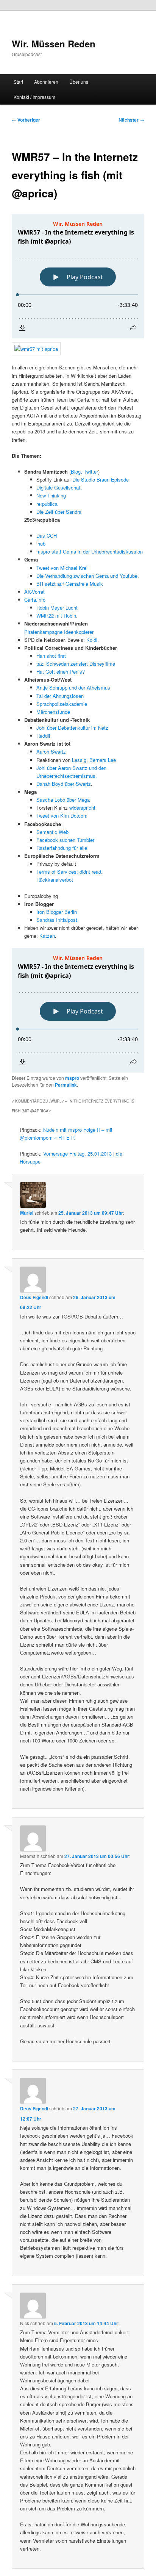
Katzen (47, 936)
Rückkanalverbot (55, 880)
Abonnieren (46, 82)
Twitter (91, 472)
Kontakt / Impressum (34, 97)
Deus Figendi (34, 1297)
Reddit (43, 736)
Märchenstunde (53, 712)
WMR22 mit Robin (56, 615)
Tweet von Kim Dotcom (62, 816)
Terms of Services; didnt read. (69, 872)
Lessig (79, 760)
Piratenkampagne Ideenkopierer (59, 632)
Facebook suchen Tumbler (65, 840)
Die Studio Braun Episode (101, 479)
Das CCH (47, 536)
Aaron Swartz (51, 752)
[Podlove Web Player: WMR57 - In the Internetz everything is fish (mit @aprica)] (78, 276)
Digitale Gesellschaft (59, 487)
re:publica (47, 504)
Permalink (66, 1085)
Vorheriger (26, 120)
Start (18, 82)
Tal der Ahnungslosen (60, 696)
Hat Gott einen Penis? (61, 672)
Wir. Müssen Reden (54, 44)
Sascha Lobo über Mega (63, 800)
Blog (76, 472)
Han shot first (51, 656)
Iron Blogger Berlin (57, 912)
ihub (41, 544)
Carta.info (35, 600)
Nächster (131, 120)
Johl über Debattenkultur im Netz (72, 728)
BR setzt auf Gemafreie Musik (70, 584)
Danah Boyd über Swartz (64, 784)
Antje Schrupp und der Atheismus (73, 687)
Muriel (27, 1213)
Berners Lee (103, 760)
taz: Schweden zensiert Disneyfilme (76, 664)
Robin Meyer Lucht (57, 608)
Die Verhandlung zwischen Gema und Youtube (87, 576)
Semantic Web (52, 832)
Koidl (92, 640)
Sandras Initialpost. (58, 920)
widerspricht (82, 808)
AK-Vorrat (34, 592)
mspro (72, 1078)
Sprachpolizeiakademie (62, 704)
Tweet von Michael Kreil (62, 568)
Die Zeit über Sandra (59, 512)
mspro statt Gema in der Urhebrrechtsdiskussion (90, 551)
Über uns (79, 82)
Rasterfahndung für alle (62, 848)
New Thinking (51, 495)
